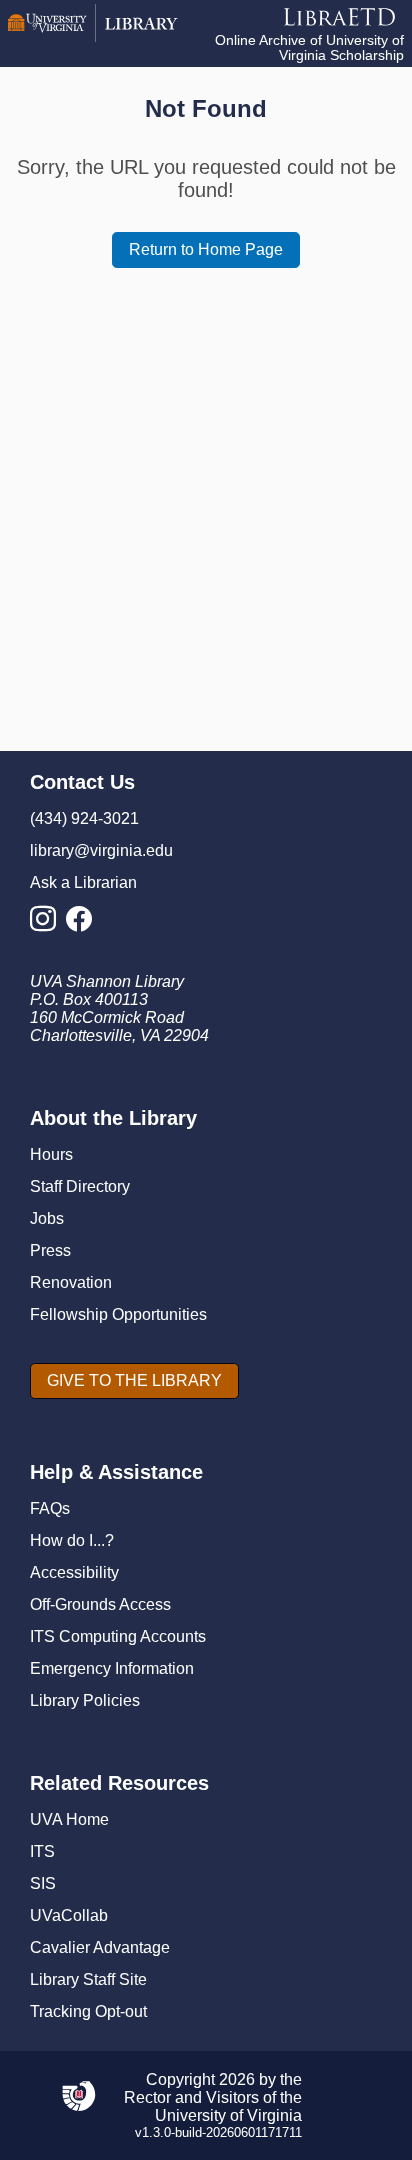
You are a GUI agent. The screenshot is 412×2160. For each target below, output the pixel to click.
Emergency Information (112, 1668)
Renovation (71, 1282)
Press (50, 1250)
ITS (42, 1851)
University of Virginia (228, 2115)
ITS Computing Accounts (118, 1636)
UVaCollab (69, 1915)
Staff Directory (80, 1186)
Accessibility (74, 1572)
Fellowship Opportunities (118, 1314)
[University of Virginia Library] (93, 36)
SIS (43, 1883)
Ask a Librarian (83, 882)
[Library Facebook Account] (84, 924)
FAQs (50, 1508)
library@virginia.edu (101, 850)
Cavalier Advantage (100, 1947)
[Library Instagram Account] (48, 924)
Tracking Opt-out (88, 2011)
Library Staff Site (88, 1979)
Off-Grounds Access (100, 1604)
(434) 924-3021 (84, 818)
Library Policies (85, 1700)
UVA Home (69, 1819)
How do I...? (72, 1540)
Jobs (47, 1218)
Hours (51, 1154)
